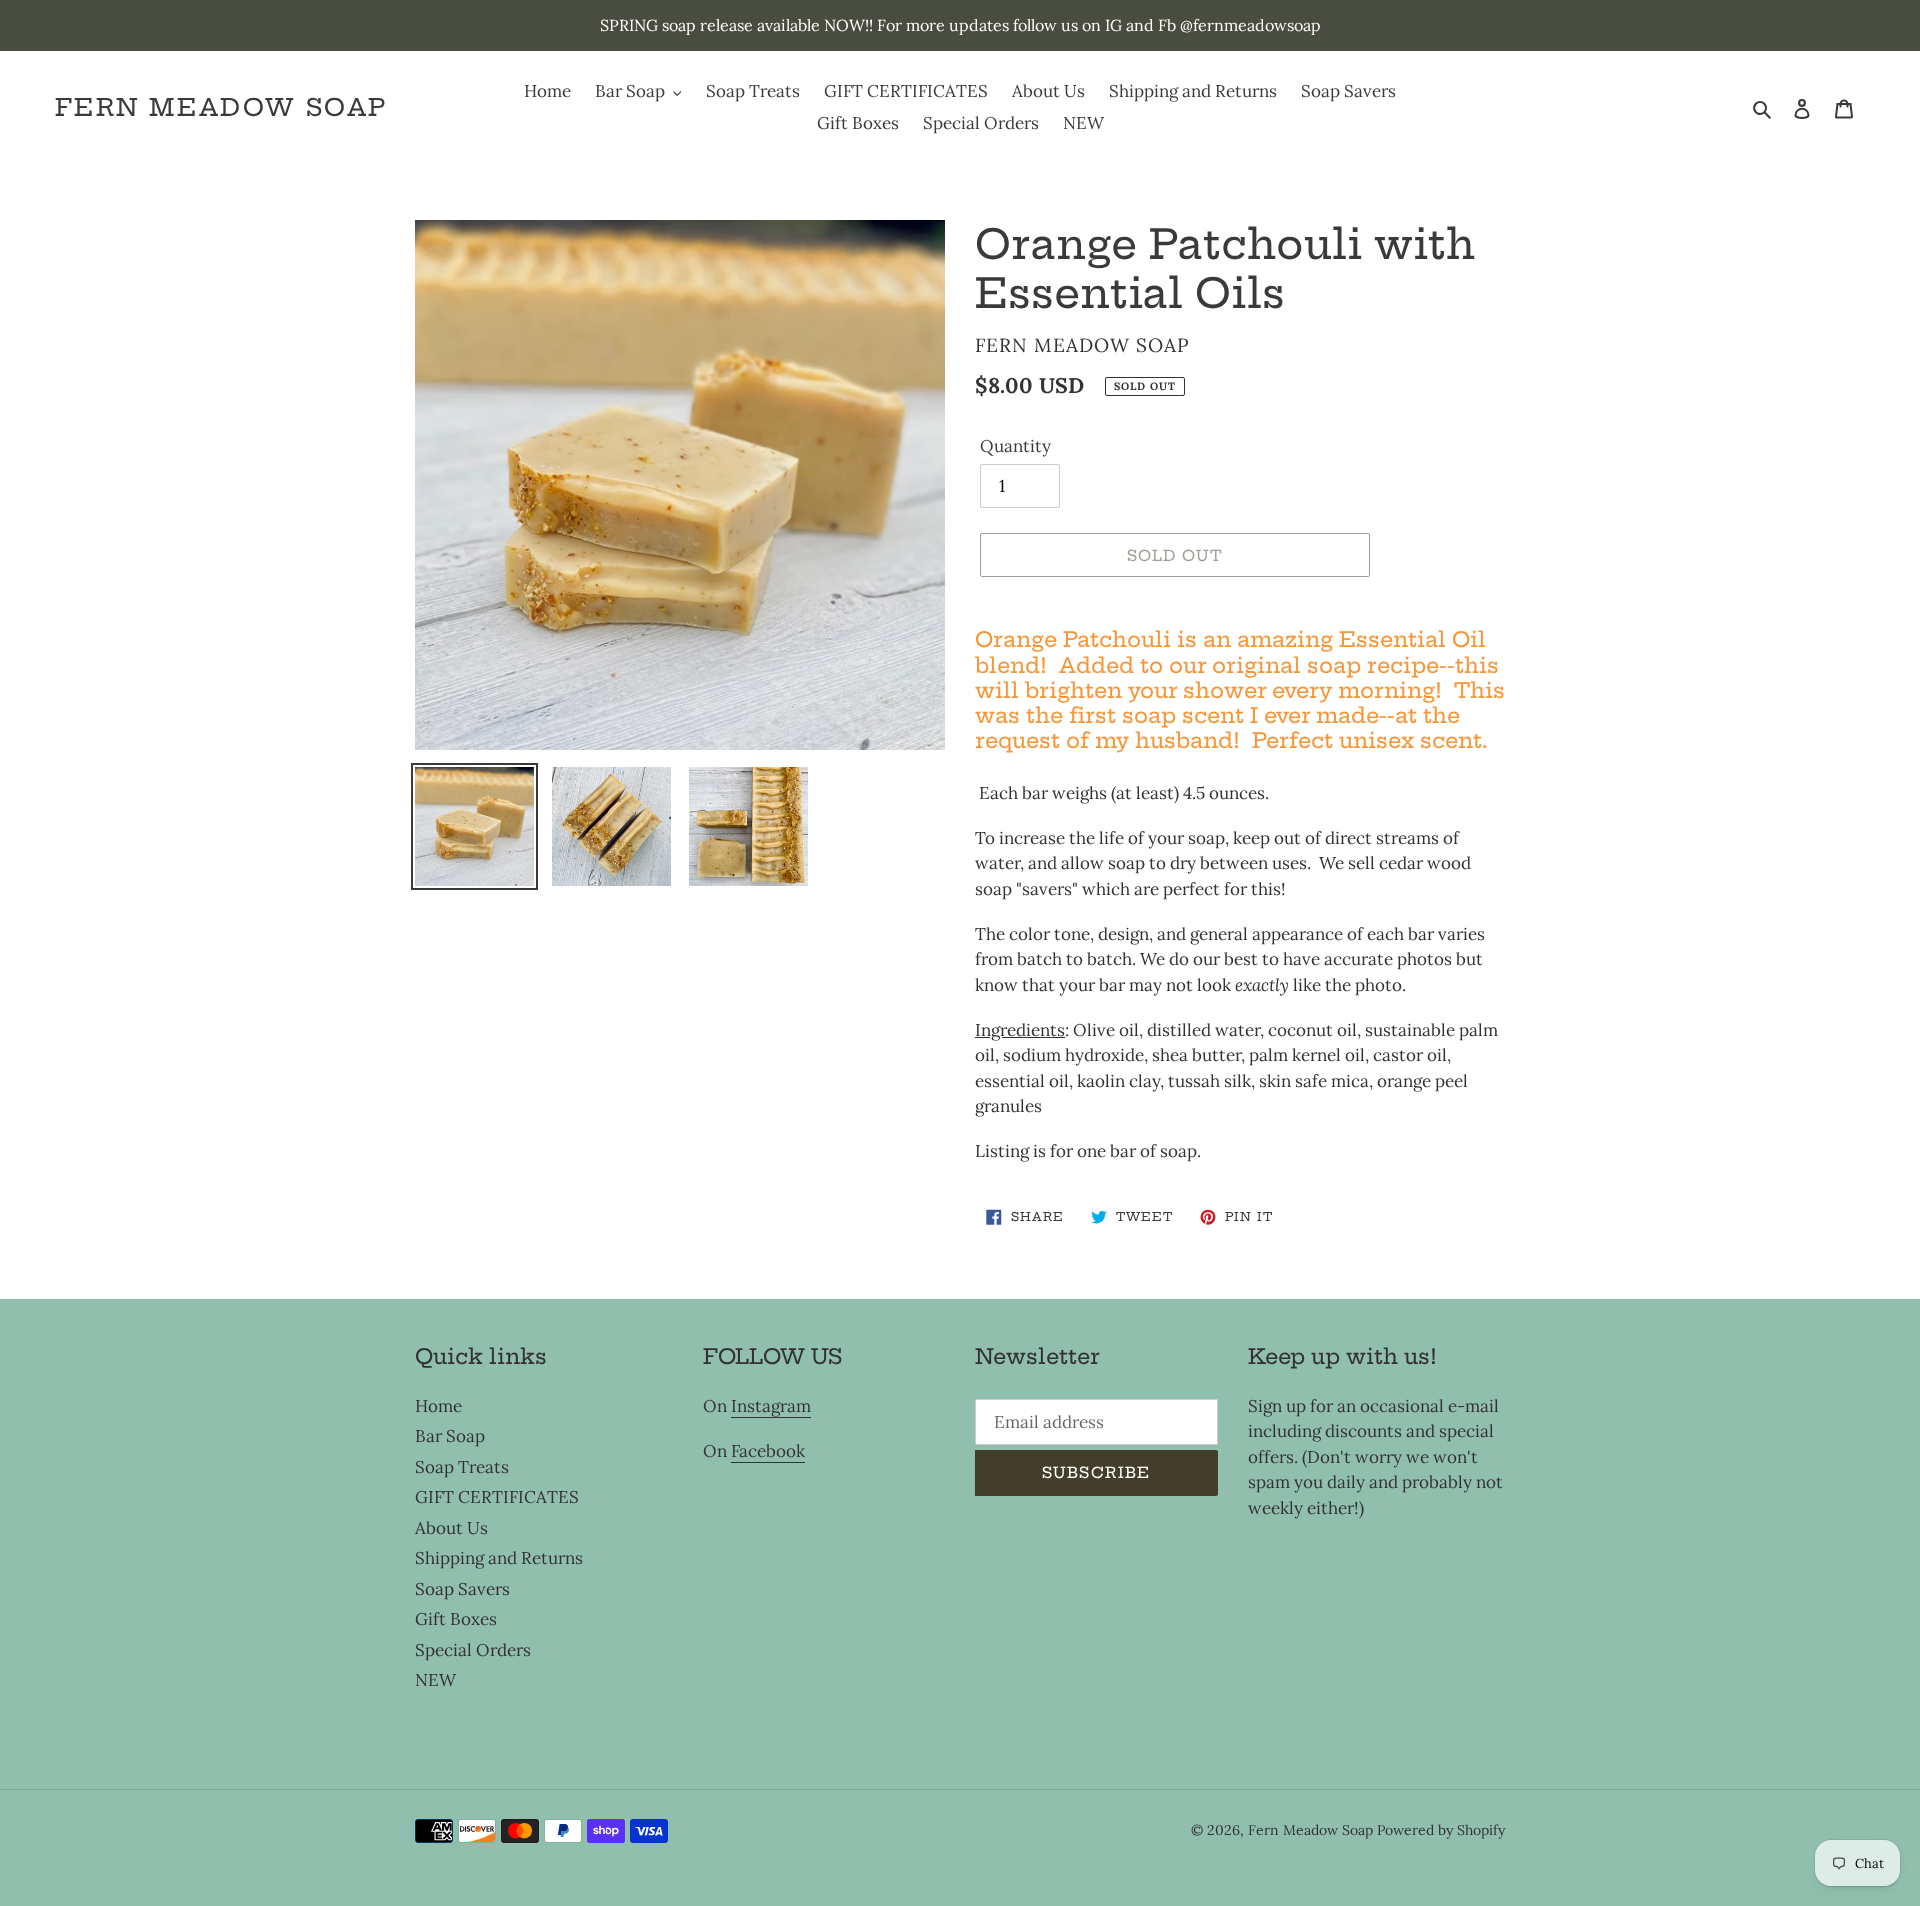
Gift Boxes (456, 1619)
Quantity (1015, 446)
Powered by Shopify (1441, 1830)
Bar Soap (450, 1436)
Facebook (768, 1451)
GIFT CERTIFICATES (497, 1497)
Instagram (771, 1406)
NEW (435, 1680)
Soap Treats (462, 1467)
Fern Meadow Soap (221, 107)
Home (438, 1406)
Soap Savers (462, 1589)
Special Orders (473, 1650)
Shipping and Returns (499, 1558)
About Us (451, 1528)
